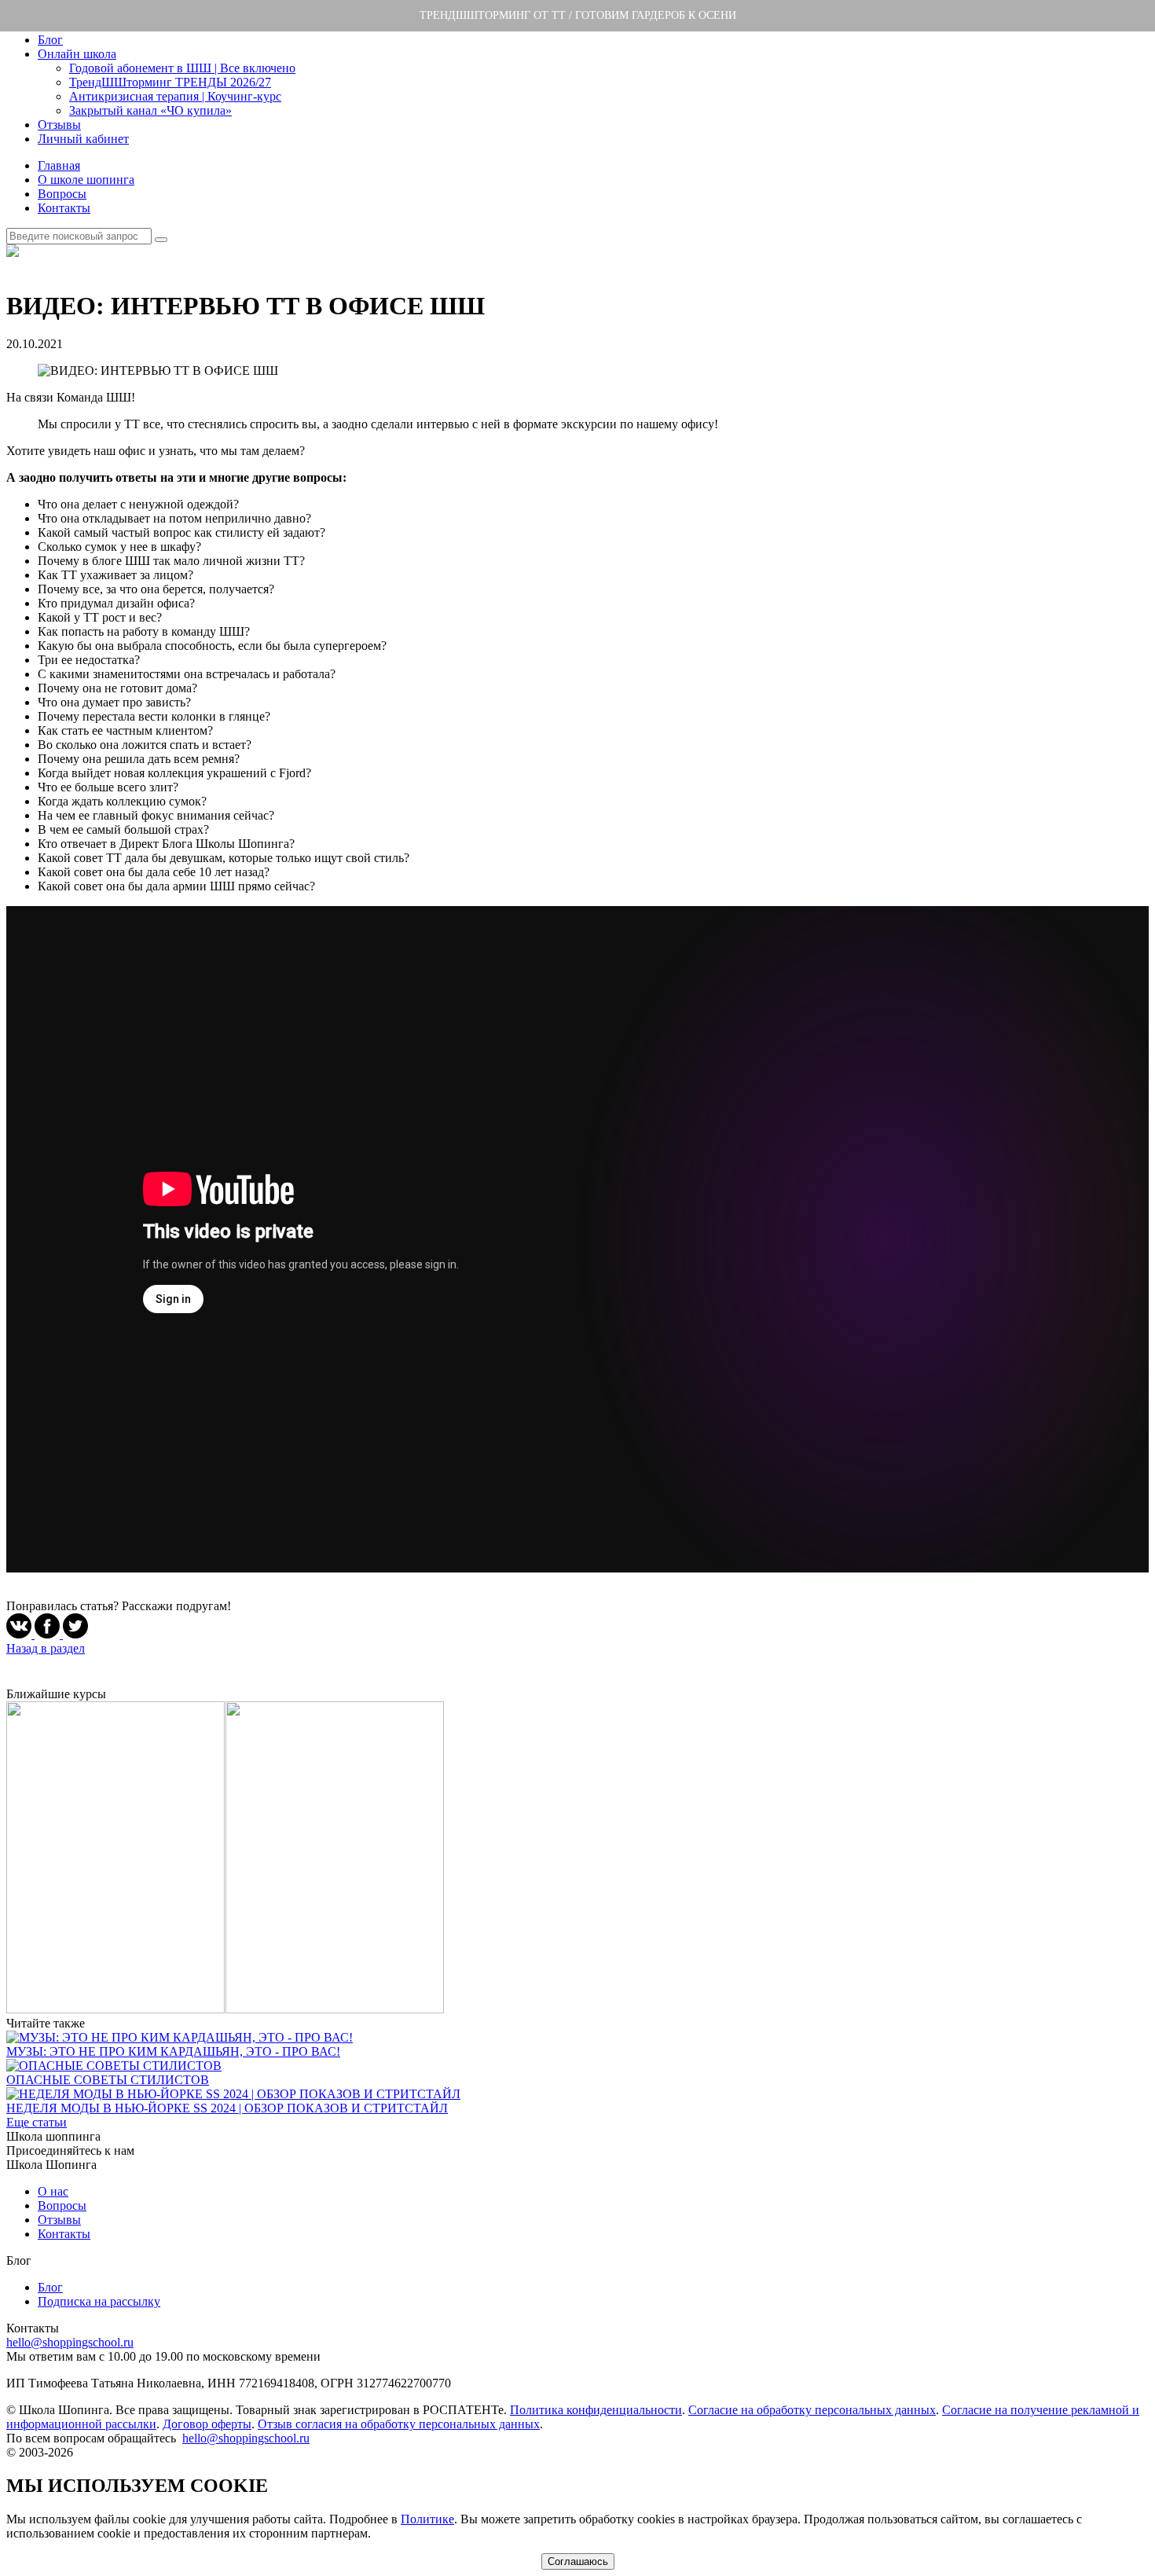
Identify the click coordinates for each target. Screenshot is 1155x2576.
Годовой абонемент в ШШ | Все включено (182, 68)
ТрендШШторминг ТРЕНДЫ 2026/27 (170, 82)
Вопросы (62, 194)
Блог (50, 40)
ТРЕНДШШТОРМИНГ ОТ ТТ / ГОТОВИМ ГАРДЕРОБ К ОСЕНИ (578, 15)
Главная (59, 165)
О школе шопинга (86, 180)
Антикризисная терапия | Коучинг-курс (175, 96)
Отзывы (59, 125)
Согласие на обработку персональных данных (812, 2410)
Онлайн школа (77, 54)
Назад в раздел (46, 1648)
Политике (427, 2519)
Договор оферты (207, 2424)
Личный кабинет (83, 139)
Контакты (64, 208)
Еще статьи (37, 2122)
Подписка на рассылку (99, 2301)
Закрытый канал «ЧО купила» (150, 110)
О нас (53, 2191)
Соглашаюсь (578, 2561)
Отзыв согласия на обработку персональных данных (399, 2424)
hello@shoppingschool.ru (70, 2342)
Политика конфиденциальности (596, 2410)
